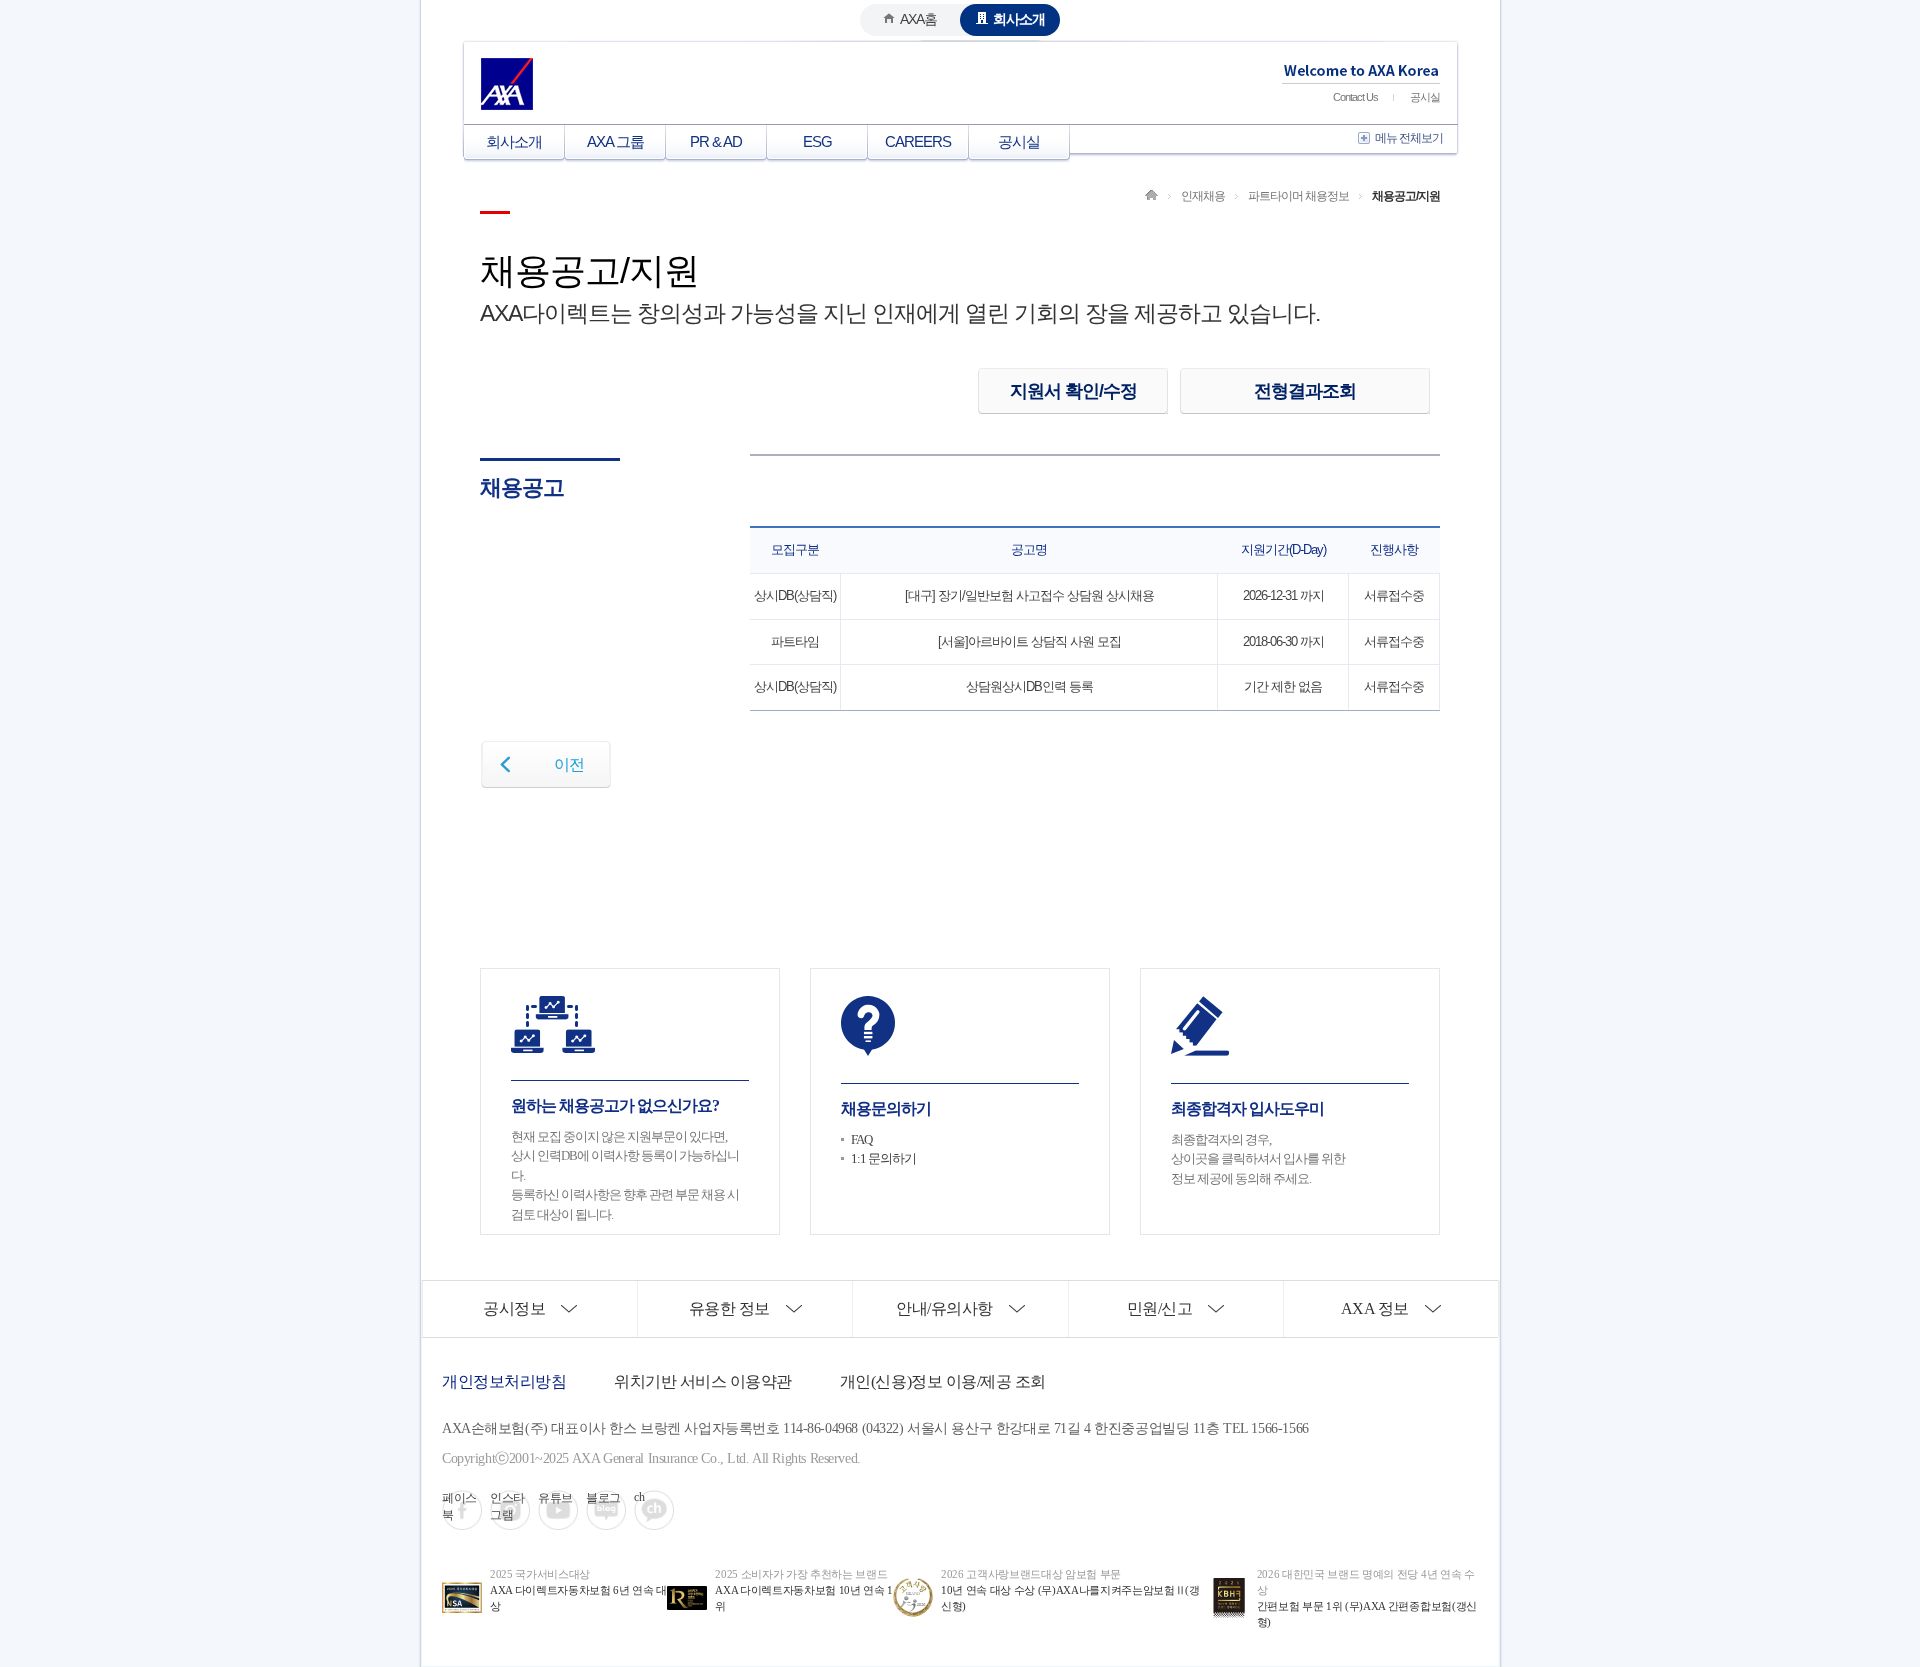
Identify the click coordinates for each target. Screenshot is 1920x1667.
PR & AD (716, 141)
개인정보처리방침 (504, 1381)
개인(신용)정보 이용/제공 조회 (943, 1381)
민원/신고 (1160, 1308)
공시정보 (514, 1308)
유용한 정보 (729, 1308)
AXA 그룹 (615, 141)
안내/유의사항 (944, 1308)
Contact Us (1355, 97)
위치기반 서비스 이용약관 (703, 1381)
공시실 (1425, 97)
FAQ (861, 1139)
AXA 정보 (1375, 1308)
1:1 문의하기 (883, 1158)
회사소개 (514, 141)
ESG (817, 141)
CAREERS (918, 141)
